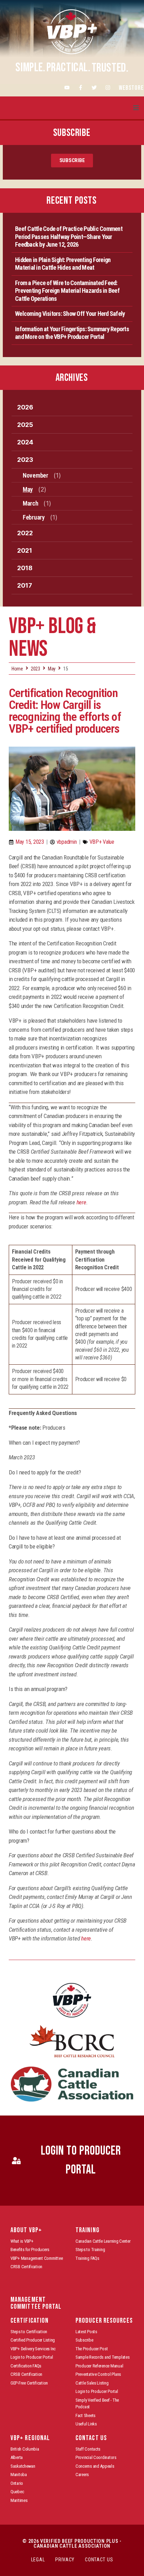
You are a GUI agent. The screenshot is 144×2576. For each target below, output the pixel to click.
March (31, 503)
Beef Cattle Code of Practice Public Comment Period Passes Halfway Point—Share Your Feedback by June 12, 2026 (69, 237)
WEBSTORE (131, 88)
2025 (25, 425)
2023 (25, 460)
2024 (25, 442)
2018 (25, 568)
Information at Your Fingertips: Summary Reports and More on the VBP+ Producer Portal (72, 333)
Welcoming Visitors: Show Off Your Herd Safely (70, 314)
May (28, 489)
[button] (136, 108)
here (81, 1202)
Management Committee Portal (36, 2303)
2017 (25, 585)
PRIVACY (65, 2560)
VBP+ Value (102, 842)
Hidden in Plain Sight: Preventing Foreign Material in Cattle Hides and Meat (63, 264)
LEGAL (38, 2560)
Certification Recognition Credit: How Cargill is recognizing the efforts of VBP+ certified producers (65, 711)
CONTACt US (99, 2560)
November (35, 475)
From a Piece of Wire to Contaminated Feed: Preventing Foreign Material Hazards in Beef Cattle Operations (67, 291)
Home (17, 669)
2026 (25, 407)
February (34, 517)
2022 (25, 533)
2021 (25, 550)
